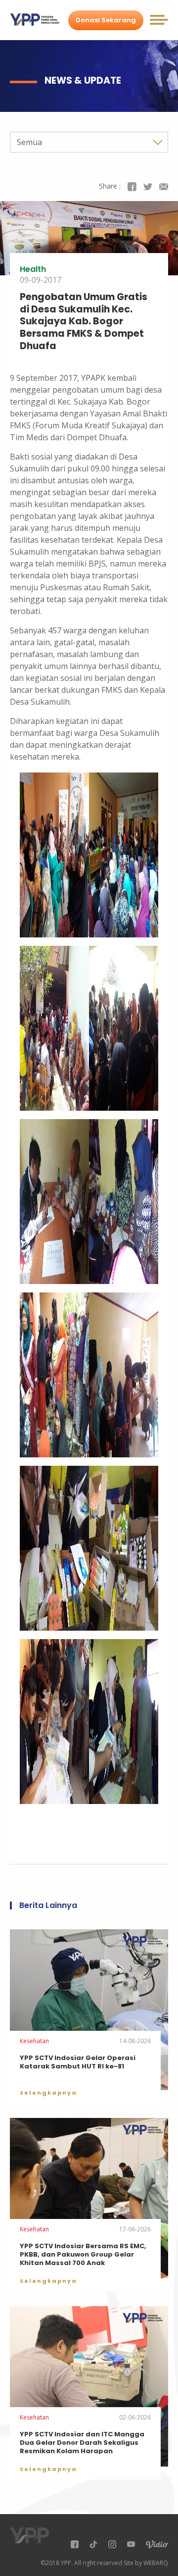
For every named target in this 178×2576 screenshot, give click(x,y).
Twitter (148, 187)
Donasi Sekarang (106, 20)
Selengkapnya (48, 2093)
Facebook (132, 187)
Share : (110, 186)
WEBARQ (156, 2563)
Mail (164, 187)
